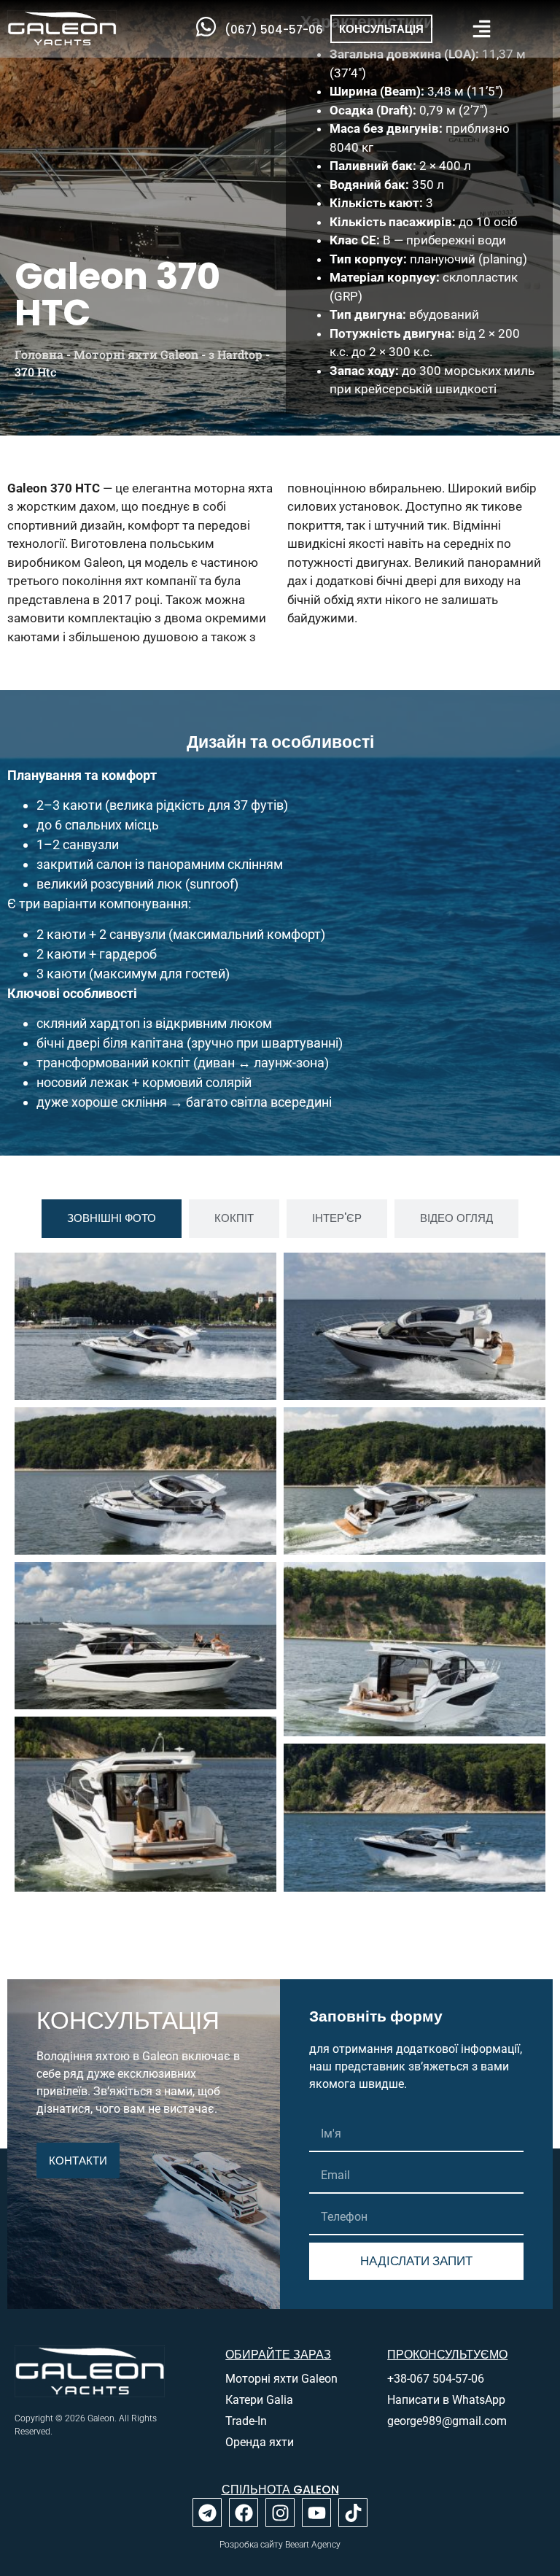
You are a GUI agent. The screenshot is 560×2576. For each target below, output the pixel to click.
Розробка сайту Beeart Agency (280, 2545)
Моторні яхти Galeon (136, 354)
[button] (482, 29)
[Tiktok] (353, 2513)
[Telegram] (207, 2513)
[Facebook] (244, 2513)
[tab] (112, 1219)
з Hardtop (236, 354)
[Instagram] (280, 2513)
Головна (39, 354)
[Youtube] (316, 2513)
